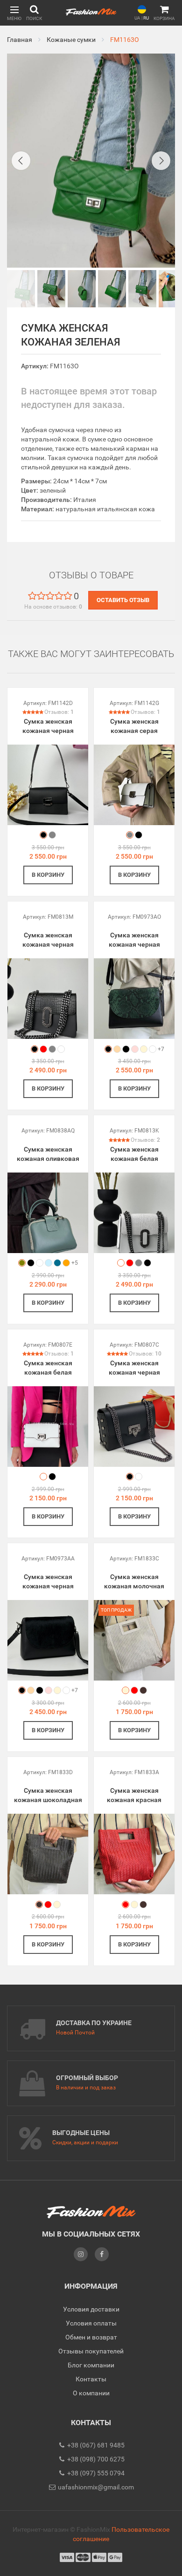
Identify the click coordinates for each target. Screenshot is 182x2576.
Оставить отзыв (123, 600)
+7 (161, 1049)
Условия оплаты (91, 2323)
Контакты (91, 2379)
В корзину (48, 875)
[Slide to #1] (21, 289)
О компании (91, 2393)
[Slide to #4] (142, 289)
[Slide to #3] (112, 289)
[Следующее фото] (161, 161)
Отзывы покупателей (91, 2351)
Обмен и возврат (91, 2337)
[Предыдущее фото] (21, 161)
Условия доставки (91, 2309)
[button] (14, 13)
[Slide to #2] (82, 289)
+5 (75, 1263)
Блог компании (91, 2365)
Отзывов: (59, 712)
